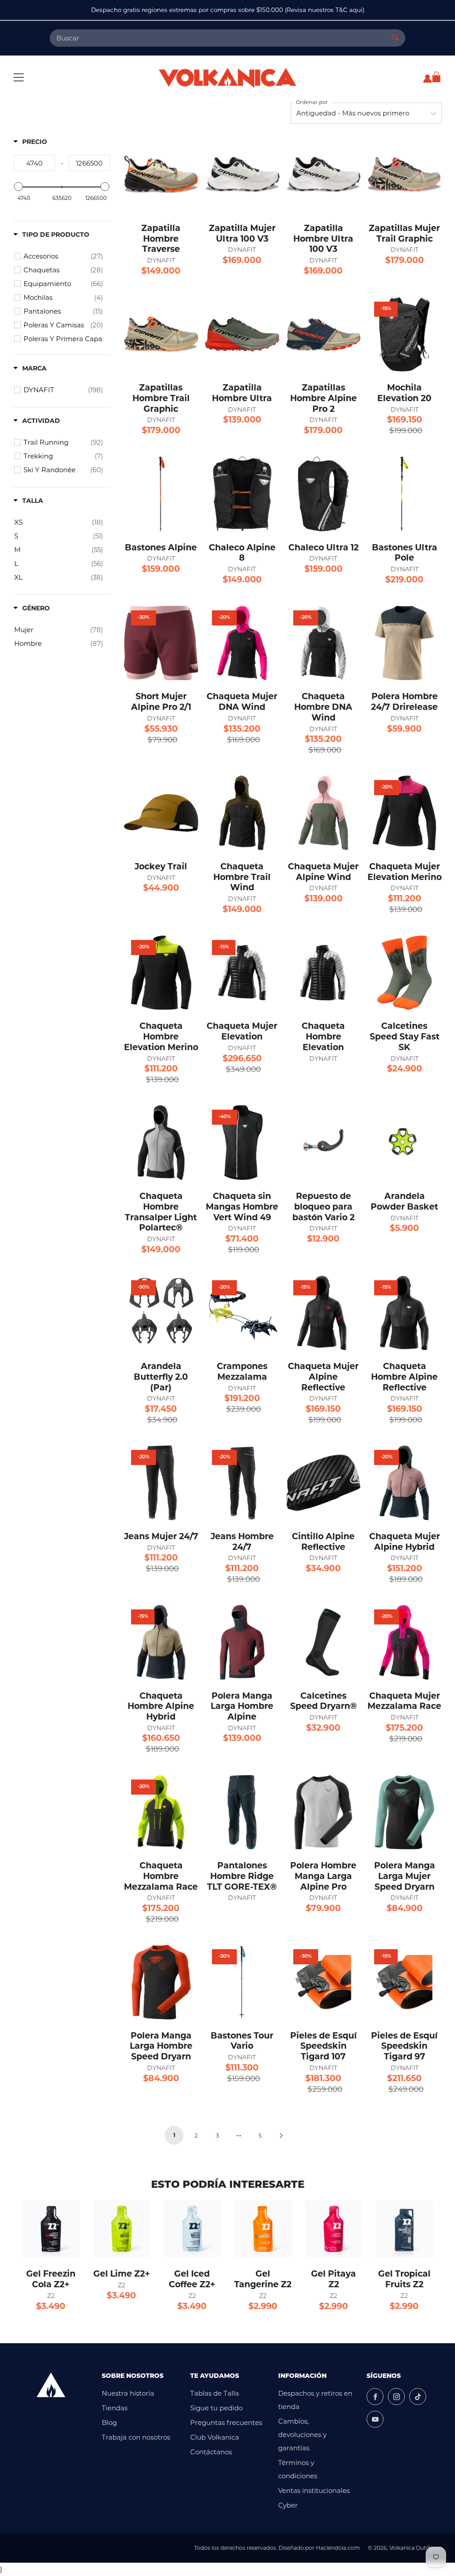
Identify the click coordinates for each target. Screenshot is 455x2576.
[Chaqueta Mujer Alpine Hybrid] (404, 1483)
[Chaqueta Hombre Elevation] (323, 973)
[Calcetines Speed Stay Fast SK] (404, 973)
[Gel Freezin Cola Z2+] (51, 2229)
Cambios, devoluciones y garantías (302, 2435)
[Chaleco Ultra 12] (323, 494)
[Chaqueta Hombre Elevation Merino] (161, 973)
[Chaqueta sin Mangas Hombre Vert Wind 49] (242, 1143)
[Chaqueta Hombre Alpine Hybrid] (161, 1642)
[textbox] (34, 163)
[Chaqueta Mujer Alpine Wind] (323, 813)
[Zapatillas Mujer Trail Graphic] (404, 175)
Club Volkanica (215, 2437)
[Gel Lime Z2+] (122, 2229)
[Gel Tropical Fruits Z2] (404, 2229)
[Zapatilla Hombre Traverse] (161, 175)
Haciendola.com (338, 2548)
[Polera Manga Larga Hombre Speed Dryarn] (161, 1982)
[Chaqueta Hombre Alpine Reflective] (404, 1313)
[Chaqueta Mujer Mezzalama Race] (404, 1642)
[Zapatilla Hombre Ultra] (242, 334)
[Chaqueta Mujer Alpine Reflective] (323, 1313)
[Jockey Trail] (161, 813)
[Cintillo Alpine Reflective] (323, 1483)
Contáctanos (211, 2452)
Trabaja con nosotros (136, 2437)
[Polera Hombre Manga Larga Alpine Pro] (323, 1812)
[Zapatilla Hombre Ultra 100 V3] (323, 175)
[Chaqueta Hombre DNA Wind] (323, 643)
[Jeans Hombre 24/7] (242, 1483)
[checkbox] (63, 256)
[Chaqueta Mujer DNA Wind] (242, 643)
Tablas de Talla (215, 2393)
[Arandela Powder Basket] (404, 1143)
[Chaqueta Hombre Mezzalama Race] (161, 1812)
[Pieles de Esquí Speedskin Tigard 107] (323, 1982)
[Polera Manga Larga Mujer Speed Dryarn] (404, 1812)
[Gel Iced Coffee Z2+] (192, 2229)
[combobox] (218, 38)
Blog (109, 2423)
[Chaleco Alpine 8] (242, 494)
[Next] (281, 2135)
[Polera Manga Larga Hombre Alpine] (242, 1642)
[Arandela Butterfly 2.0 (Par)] (161, 1313)
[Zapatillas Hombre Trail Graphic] (161, 334)
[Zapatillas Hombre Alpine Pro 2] (323, 334)
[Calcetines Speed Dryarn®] (323, 1642)
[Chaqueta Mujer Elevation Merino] (404, 813)
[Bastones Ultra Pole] (404, 494)
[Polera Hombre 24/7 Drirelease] (404, 643)
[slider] (19, 187)
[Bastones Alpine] (161, 494)
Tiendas (115, 2408)
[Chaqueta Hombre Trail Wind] (242, 813)
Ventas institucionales (314, 2490)
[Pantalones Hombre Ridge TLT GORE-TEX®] (242, 1812)
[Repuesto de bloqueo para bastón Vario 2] (323, 1143)
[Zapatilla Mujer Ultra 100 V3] (242, 175)
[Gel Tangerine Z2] (263, 2229)
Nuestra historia (128, 2393)
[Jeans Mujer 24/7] (161, 1483)
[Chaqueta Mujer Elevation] (242, 973)
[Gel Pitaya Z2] (333, 2229)
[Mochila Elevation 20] (404, 334)
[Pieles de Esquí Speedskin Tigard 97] (404, 1982)
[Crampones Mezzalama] (242, 1313)
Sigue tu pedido (216, 2408)
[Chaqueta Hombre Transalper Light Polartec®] (161, 1143)
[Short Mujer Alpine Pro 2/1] (161, 643)
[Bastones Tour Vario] (242, 1982)
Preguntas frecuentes (226, 2423)
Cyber (288, 2505)
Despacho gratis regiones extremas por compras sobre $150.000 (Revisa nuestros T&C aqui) (228, 10)
